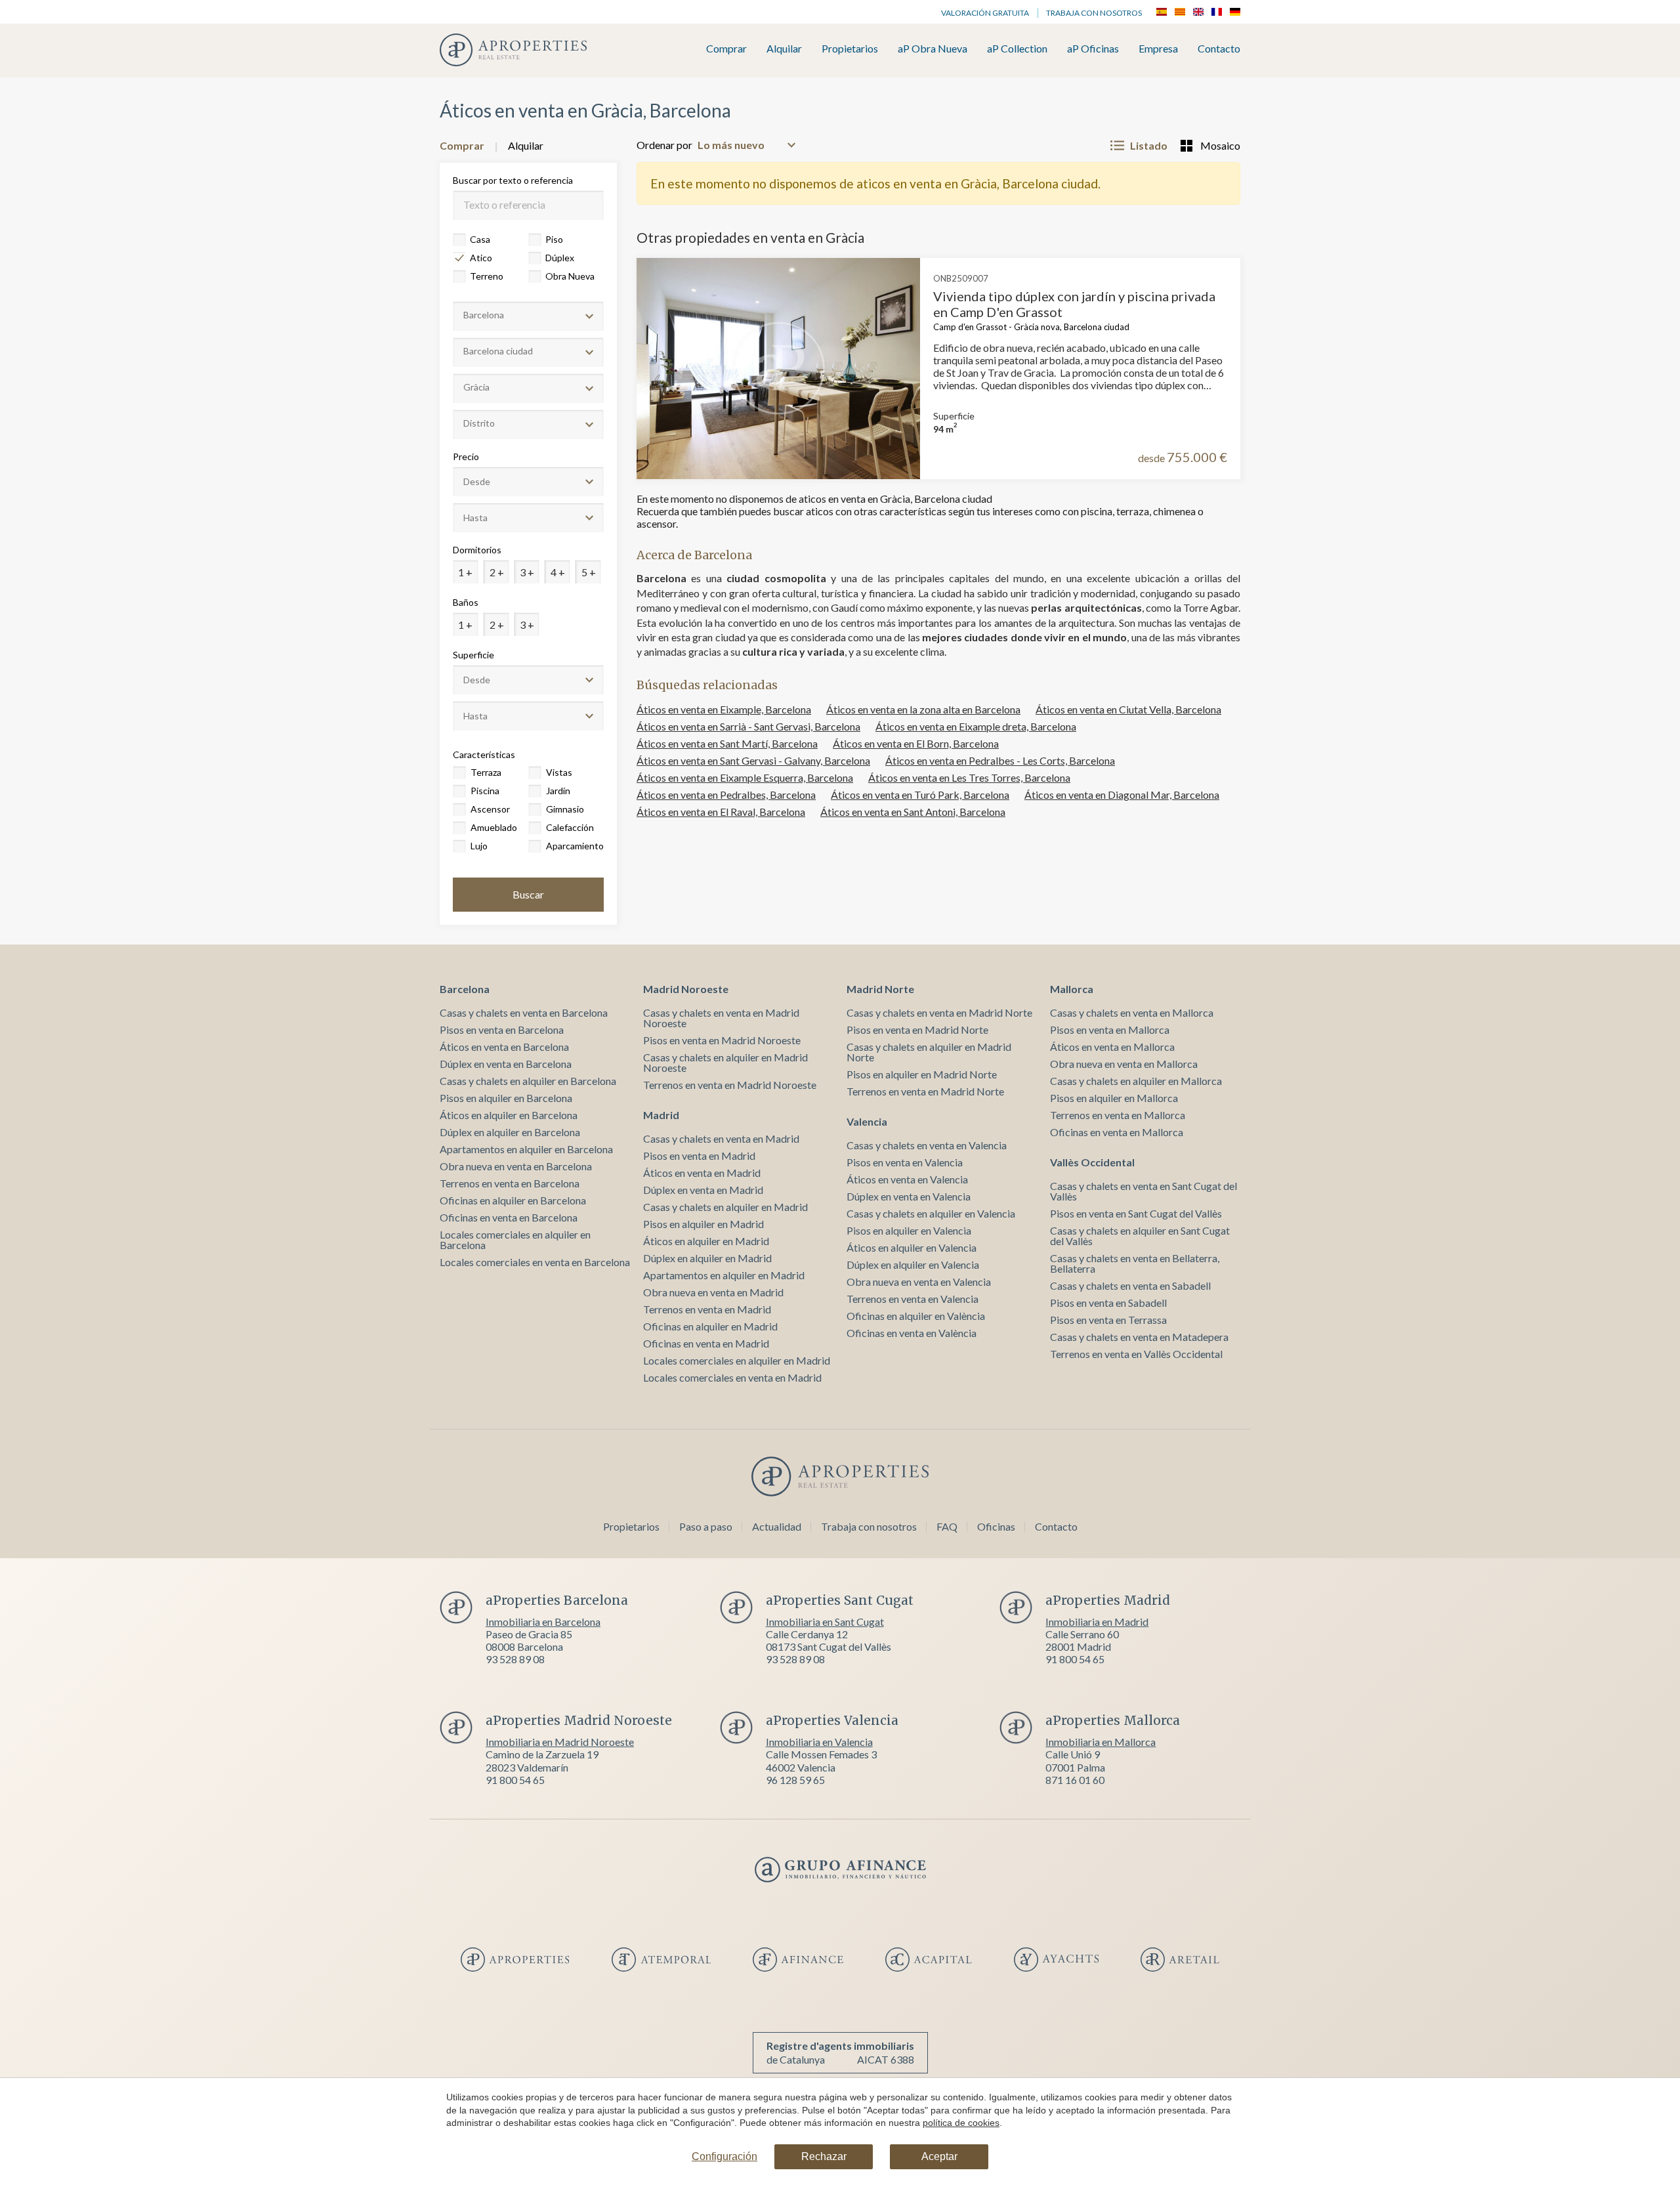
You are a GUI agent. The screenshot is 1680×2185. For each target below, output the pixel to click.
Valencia (867, 1121)
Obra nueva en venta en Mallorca (1124, 1064)
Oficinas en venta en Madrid (706, 1343)
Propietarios (850, 49)
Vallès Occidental (1092, 1162)
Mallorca (1072, 989)
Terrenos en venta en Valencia (913, 1299)
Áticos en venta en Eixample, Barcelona (724, 709)
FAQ (947, 1526)
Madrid (661, 1115)
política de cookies (961, 2123)
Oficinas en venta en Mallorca (1117, 1132)
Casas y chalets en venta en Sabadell (1130, 1285)
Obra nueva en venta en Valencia (919, 1282)
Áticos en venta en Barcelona (504, 1047)
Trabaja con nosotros (1094, 13)
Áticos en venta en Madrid (702, 1173)
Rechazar (824, 2156)
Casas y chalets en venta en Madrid (721, 1138)
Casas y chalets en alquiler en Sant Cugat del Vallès (1140, 1236)
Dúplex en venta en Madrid (703, 1190)
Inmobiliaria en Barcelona (543, 1622)
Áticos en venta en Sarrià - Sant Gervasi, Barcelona (748, 726)
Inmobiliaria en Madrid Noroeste (560, 1742)
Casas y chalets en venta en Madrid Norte (939, 1012)
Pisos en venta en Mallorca (1110, 1029)
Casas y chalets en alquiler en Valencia (931, 1213)
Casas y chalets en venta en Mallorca (1132, 1012)
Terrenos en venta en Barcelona (510, 1183)
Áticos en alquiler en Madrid (706, 1241)
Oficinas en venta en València (912, 1333)
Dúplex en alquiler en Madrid (707, 1258)
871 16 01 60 (1075, 1780)
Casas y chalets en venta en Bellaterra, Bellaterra (1135, 1263)
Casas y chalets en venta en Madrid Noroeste (721, 1018)
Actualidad (777, 1526)
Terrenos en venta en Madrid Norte (925, 1091)
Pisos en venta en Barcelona (502, 1029)
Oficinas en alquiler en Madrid (710, 1326)
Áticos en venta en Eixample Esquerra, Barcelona (745, 777)
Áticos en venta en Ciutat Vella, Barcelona (1128, 709)
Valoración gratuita (985, 13)
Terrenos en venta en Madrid (707, 1309)
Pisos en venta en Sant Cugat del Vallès (1136, 1213)
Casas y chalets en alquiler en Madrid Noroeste (725, 1062)
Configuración (724, 2156)
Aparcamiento (574, 846)
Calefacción (570, 827)
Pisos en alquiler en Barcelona (506, 1098)
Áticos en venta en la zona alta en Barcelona (923, 709)
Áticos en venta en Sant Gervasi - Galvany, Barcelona (753, 760)
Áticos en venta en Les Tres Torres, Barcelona (969, 777)
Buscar (528, 894)
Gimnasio (565, 809)
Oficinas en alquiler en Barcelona (513, 1200)
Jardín (558, 791)
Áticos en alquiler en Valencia (912, 1247)
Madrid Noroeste (686, 989)
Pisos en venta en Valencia (905, 1162)
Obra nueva (570, 276)
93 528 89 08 (515, 1659)
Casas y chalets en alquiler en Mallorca (1136, 1081)
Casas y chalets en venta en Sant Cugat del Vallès (1144, 1191)
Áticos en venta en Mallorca (1112, 1047)
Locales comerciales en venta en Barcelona (535, 1262)
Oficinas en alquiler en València (916, 1316)
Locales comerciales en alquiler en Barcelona (515, 1240)
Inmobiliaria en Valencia (819, 1742)
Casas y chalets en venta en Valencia (927, 1145)
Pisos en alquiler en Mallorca (1114, 1098)
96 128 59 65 (795, 1780)
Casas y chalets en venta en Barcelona (524, 1012)
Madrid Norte (880, 989)
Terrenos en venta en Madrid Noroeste (730, 1085)
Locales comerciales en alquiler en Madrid (737, 1360)
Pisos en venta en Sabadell (1108, 1303)
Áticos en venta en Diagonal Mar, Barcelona (1122, 795)
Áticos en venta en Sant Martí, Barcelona (727, 743)
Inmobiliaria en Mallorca (1101, 1742)
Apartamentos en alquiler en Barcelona (526, 1149)
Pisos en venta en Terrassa (1108, 1320)
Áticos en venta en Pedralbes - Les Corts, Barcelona (1000, 760)
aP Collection (1017, 49)
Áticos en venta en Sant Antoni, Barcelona (913, 812)
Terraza (486, 772)
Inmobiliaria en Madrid (1097, 1622)
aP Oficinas (1093, 49)
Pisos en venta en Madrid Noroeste (722, 1040)
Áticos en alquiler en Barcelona (509, 1115)
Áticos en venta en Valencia (907, 1179)
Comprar (726, 49)
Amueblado (494, 827)
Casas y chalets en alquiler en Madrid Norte (929, 1052)
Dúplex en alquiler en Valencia (913, 1264)
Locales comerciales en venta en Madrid (732, 1377)
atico (481, 258)
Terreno (487, 276)
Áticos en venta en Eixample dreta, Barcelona (976, 726)
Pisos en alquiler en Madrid (703, 1224)
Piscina (485, 791)
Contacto (1219, 49)
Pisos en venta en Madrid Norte (917, 1029)
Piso (554, 239)
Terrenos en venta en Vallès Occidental (1136, 1354)
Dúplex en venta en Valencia (909, 1196)
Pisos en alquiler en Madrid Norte (922, 1074)
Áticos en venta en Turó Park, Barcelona (920, 795)
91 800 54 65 (1075, 1659)
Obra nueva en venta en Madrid (713, 1292)
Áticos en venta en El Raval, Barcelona (721, 812)
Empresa (1158, 49)
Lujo (479, 846)
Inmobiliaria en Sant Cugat (825, 1622)
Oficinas (996, 1526)
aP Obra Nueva (933, 49)
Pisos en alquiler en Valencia (909, 1230)
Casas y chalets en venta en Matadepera (1139, 1337)
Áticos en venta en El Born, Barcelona (916, 743)
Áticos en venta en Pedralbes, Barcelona (726, 795)
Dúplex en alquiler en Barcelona (510, 1132)
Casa (480, 239)
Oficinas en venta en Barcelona (509, 1217)
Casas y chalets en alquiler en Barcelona (528, 1081)
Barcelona (465, 989)
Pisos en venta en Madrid (699, 1156)
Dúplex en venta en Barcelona (506, 1064)
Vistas (559, 772)
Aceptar (939, 2156)
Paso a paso (706, 1526)
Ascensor (490, 809)
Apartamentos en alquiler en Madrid (724, 1275)
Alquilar (784, 49)
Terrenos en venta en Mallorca (1118, 1115)
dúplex (560, 258)
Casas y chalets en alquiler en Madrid (725, 1207)
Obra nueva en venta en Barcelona (516, 1166)
